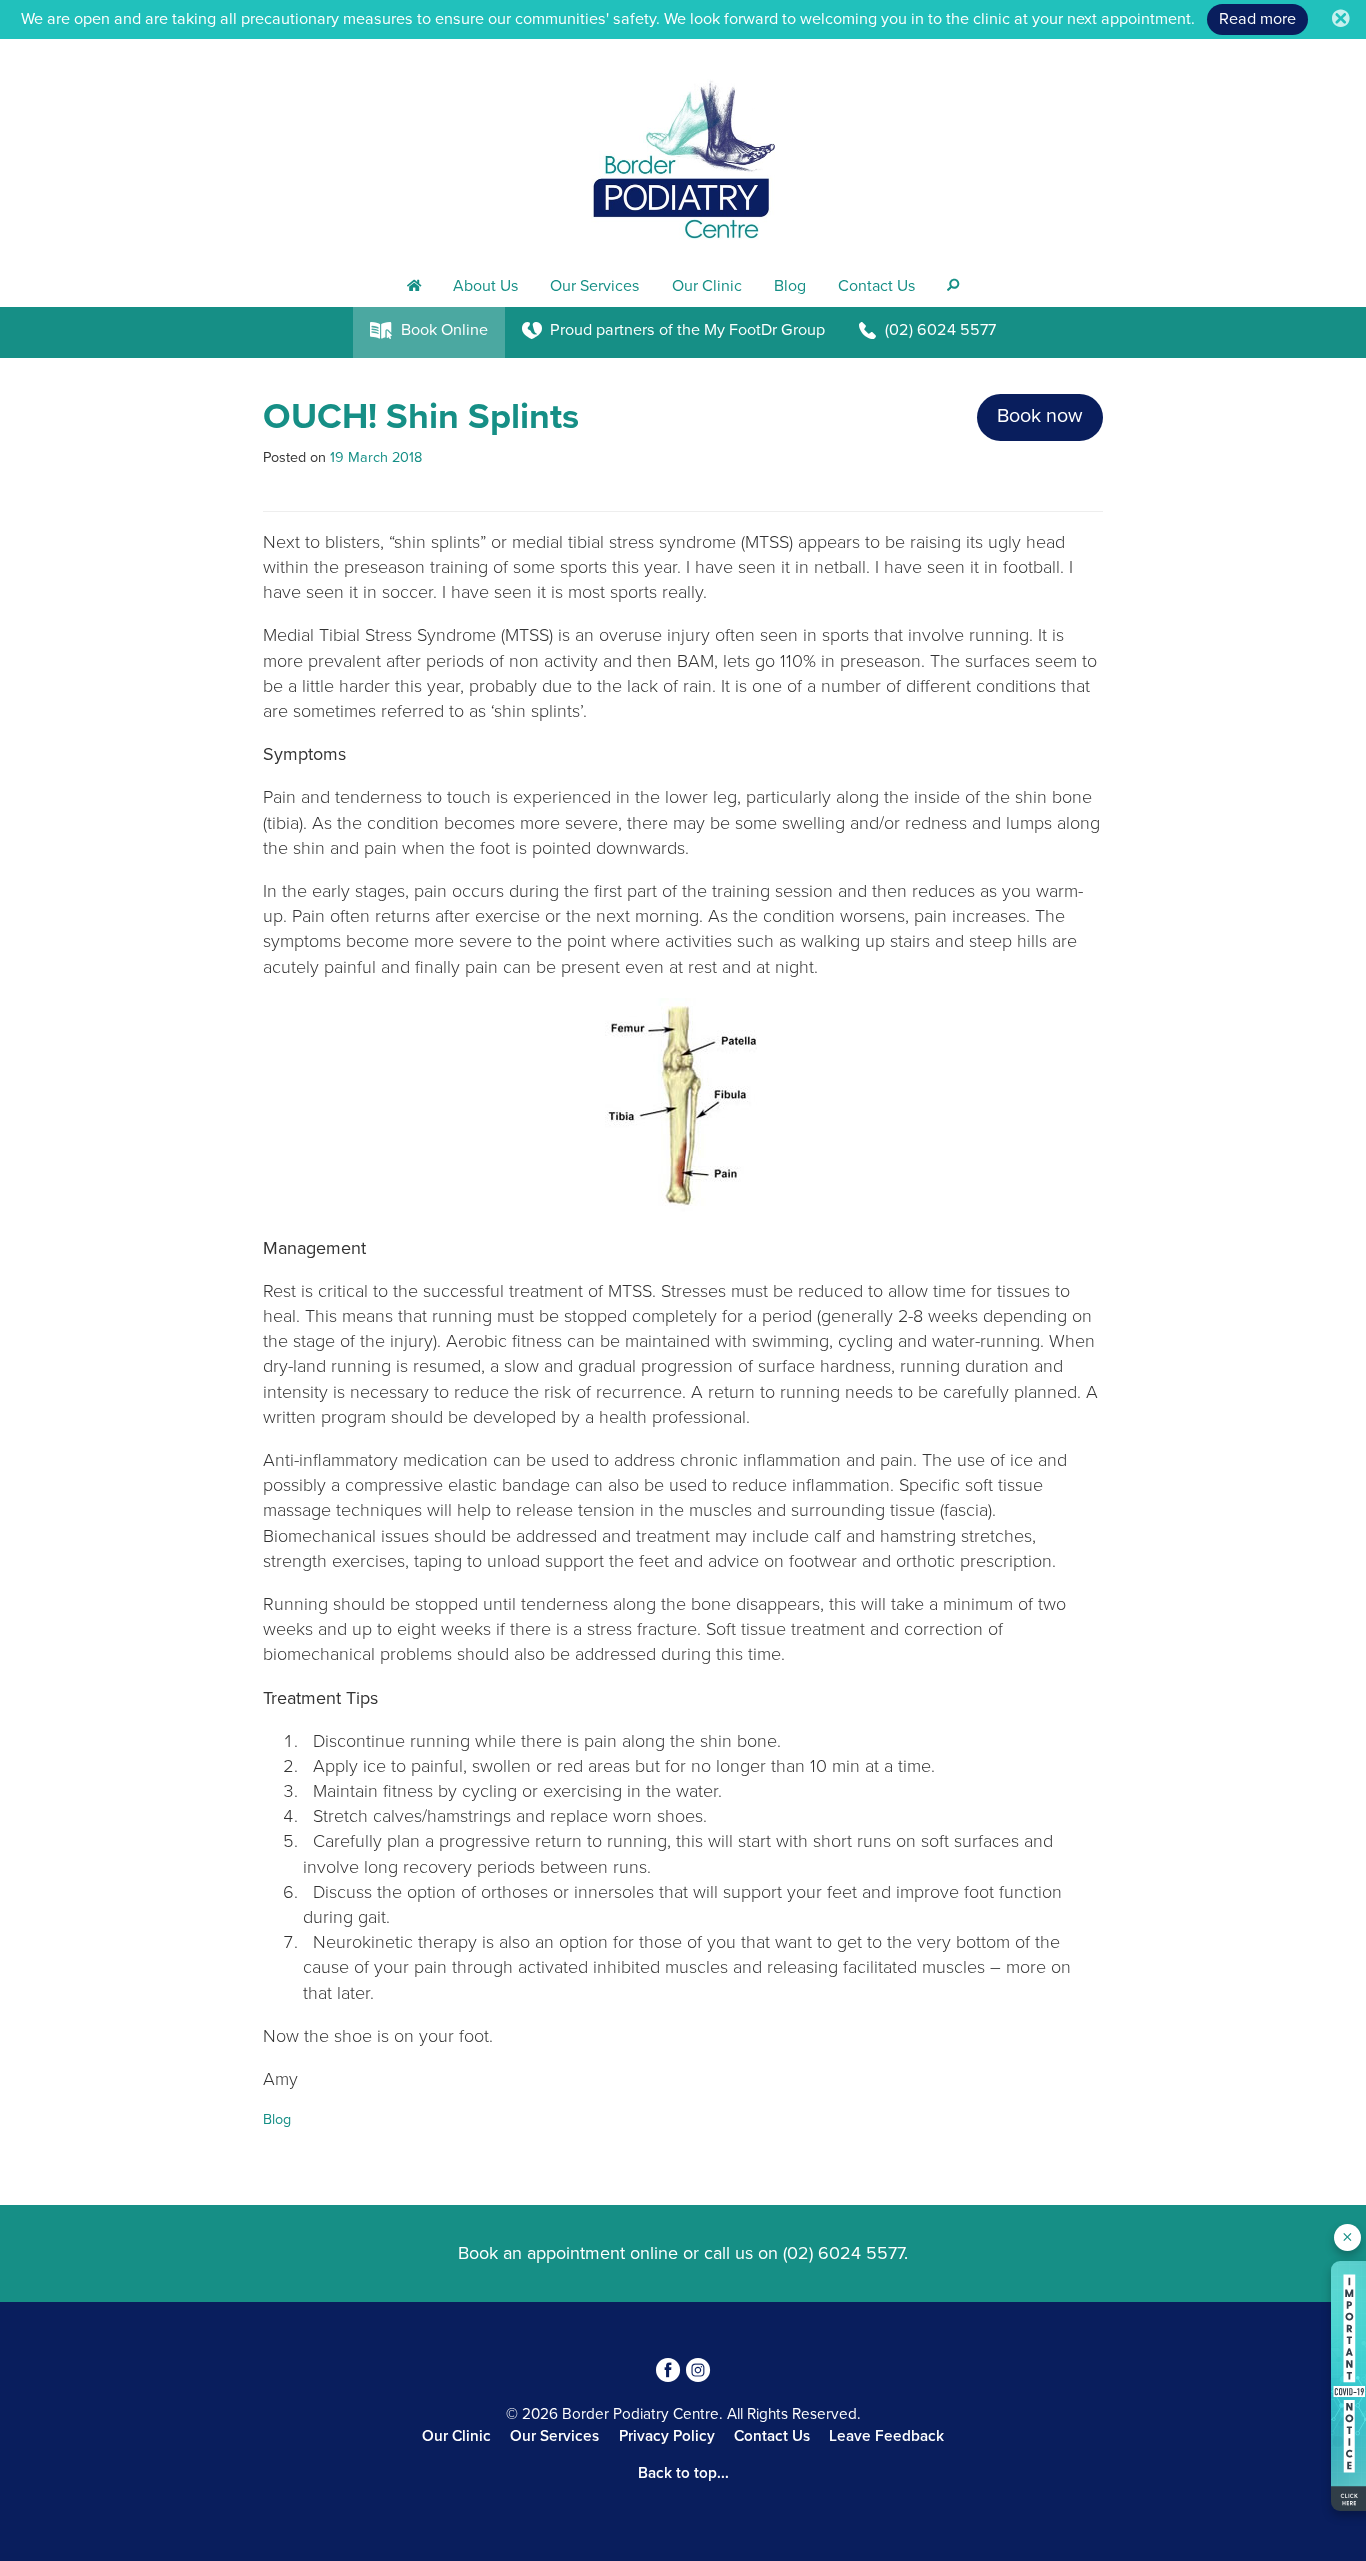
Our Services (594, 286)
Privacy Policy (667, 2436)
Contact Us (876, 286)
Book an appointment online (568, 2253)
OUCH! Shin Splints (421, 416)
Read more (1257, 19)
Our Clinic (707, 286)
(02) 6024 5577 (843, 2253)
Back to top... (683, 2473)
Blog (790, 286)
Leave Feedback (886, 2436)
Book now (1040, 416)
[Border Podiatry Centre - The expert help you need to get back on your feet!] (683, 152)
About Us (485, 286)
